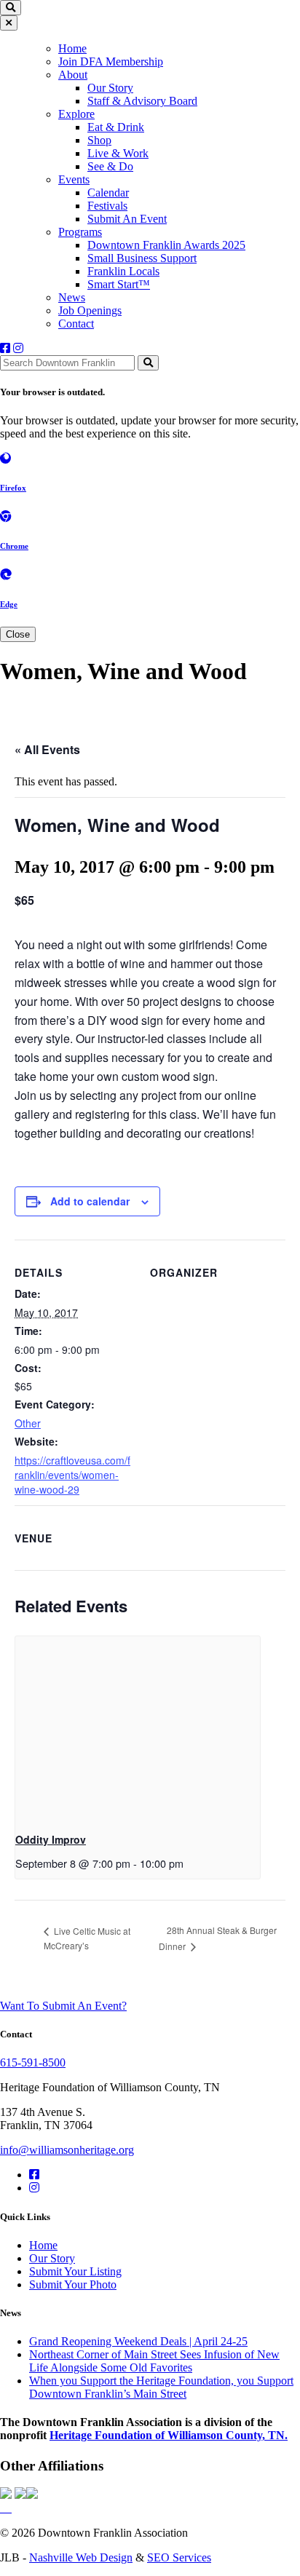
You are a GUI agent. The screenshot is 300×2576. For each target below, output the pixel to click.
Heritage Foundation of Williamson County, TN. (169, 2435)
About (73, 75)
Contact (76, 324)
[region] (150, 185)
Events (74, 179)
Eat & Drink (116, 127)
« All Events (47, 749)
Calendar (108, 193)
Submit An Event (127, 219)
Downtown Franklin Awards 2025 (166, 245)
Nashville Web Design (81, 2557)
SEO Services (179, 2557)
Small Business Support (142, 258)
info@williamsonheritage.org (67, 2150)
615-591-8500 (33, 2062)
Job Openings (90, 310)
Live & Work (118, 153)
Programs (80, 232)
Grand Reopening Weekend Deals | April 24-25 (138, 2341)
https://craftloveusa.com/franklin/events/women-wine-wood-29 (72, 1475)
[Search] (148, 363)
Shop (99, 140)
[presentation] (138, 1728)
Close (18, 634)
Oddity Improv (51, 1839)
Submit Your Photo (73, 2284)
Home (72, 48)
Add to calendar (90, 1201)
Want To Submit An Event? (63, 2006)
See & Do (110, 166)
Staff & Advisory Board (142, 101)
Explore (76, 114)
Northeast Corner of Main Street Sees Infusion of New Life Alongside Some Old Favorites (154, 2361)
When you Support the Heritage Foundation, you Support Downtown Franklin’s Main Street (161, 2387)
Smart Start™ (119, 284)
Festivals (107, 206)
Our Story (110, 88)
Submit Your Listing (75, 2271)
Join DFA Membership (111, 62)
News (72, 297)
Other (28, 1423)
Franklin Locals (123, 271)
